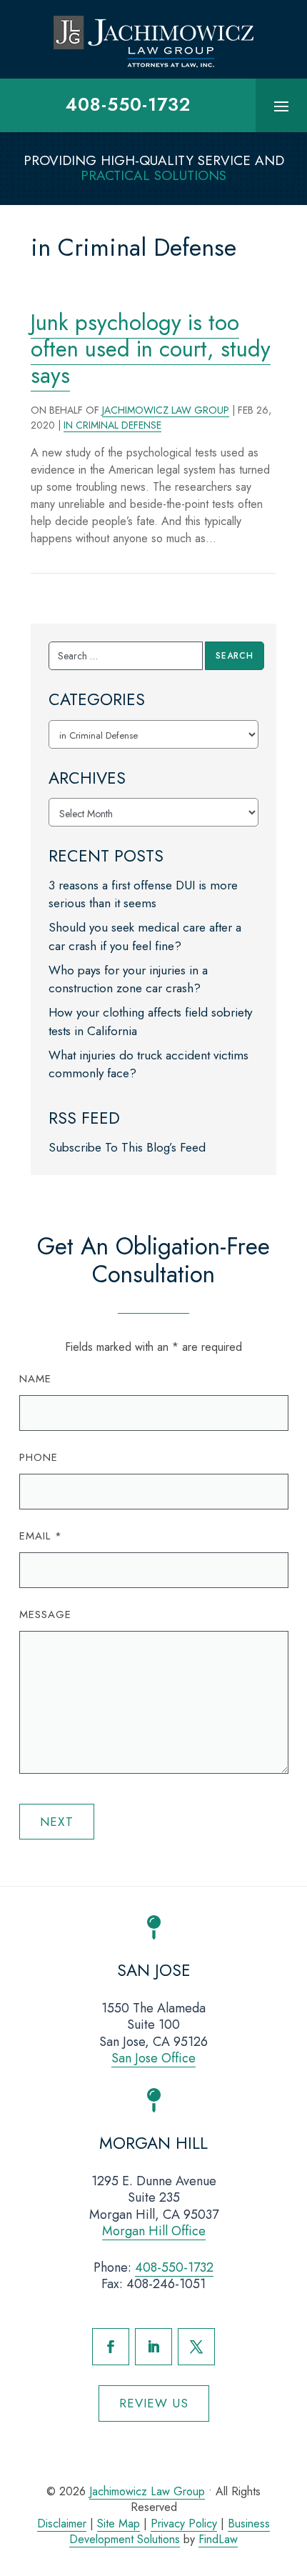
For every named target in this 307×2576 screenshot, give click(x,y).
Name (35, 1379)
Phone (39, 1457)
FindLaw (218, 2539)
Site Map (119, 2523)
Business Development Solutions (170, 2531)
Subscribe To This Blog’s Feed (127, 1147)
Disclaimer (62, 2523)
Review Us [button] (154, 2403)
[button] (281, 106)
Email (41, 1536)
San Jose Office (153, 2058)
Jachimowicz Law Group (166, 410)
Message (45, 1614)
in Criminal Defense (112, 425)
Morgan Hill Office (154, 2231)
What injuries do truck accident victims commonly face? (149, 1064)
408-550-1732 (128, 104)
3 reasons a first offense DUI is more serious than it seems (143, 894)
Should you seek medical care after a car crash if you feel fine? (145, 937)
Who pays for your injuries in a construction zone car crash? (128, 979)
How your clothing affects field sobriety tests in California (150, 1022)
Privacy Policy (184, 2523)
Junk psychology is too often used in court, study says (151, 349)
